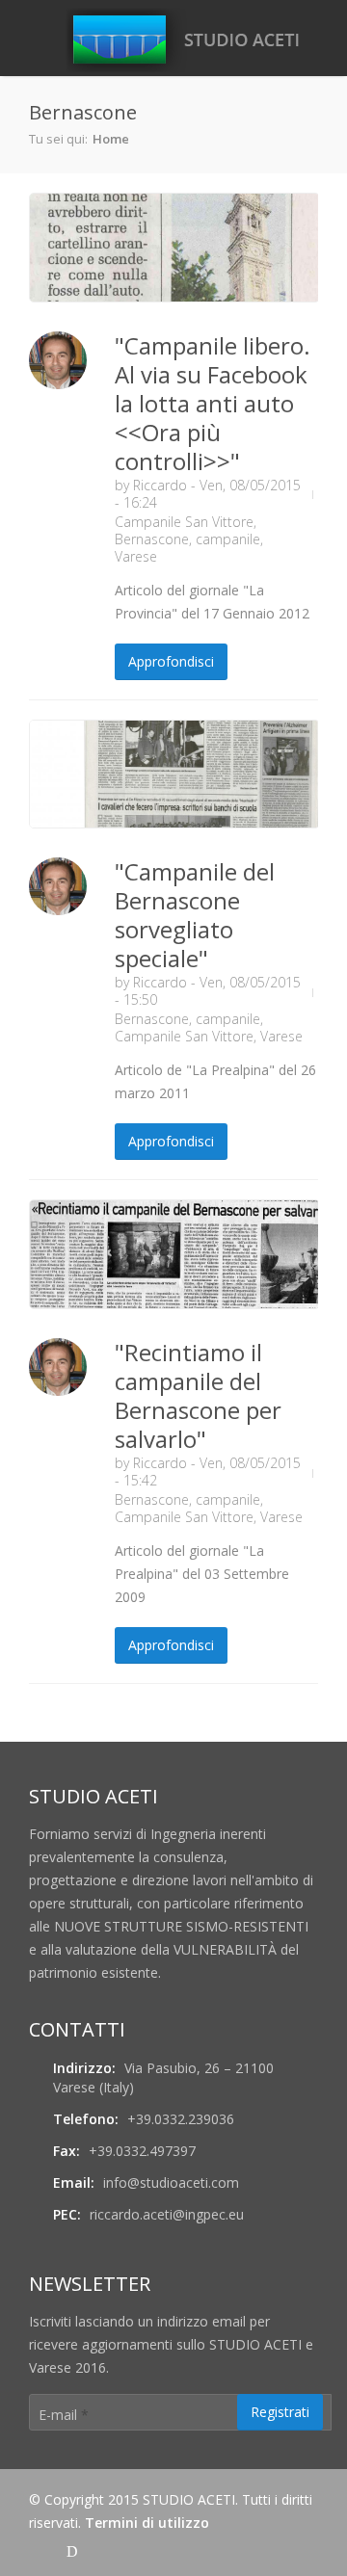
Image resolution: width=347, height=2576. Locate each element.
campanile (228, 539)
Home (111, 139)
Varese (136, 556)
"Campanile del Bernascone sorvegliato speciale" (195, 915)
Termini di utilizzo (147, 2523)
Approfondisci (171, 661)
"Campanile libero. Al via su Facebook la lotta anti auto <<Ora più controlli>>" (213, 403)
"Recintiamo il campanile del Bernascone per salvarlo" (198, 1395)
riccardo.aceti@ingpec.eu (167, 2214)
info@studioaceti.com (171, 2182)
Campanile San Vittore (184, 522)
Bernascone (152, 539)
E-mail (64, 2415)
